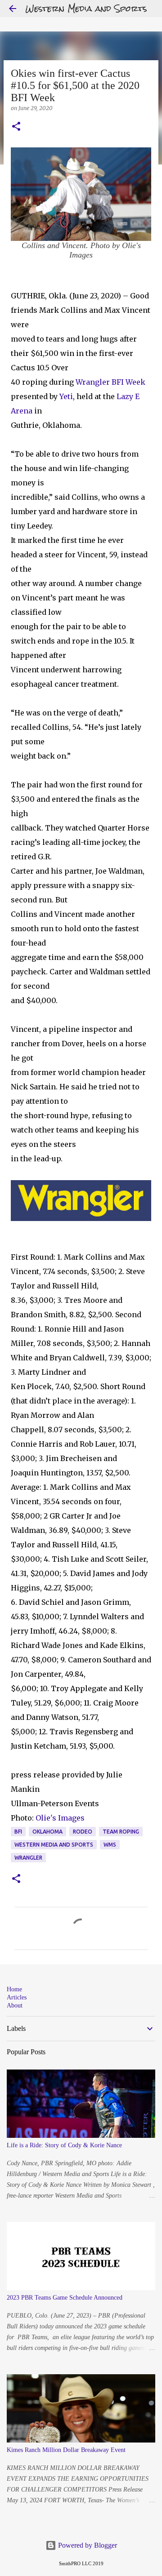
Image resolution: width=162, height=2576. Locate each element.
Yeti (66, 396)
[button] (16, 127)
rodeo (83, 1832)
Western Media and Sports (86, 8)
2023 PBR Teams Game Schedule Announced (65, 2298)
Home (14, 1989)
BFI (18, 1832)
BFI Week (128, 382)
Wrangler (93, 382)
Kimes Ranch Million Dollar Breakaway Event (66, 2450)
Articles (17, 1997)
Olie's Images (60, 1818)
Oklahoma (47, 1832)
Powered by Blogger (87, 2545)
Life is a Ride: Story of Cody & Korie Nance (64, 2145)
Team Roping (121, 1832)
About (15, 2005)
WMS (110, 1845)
